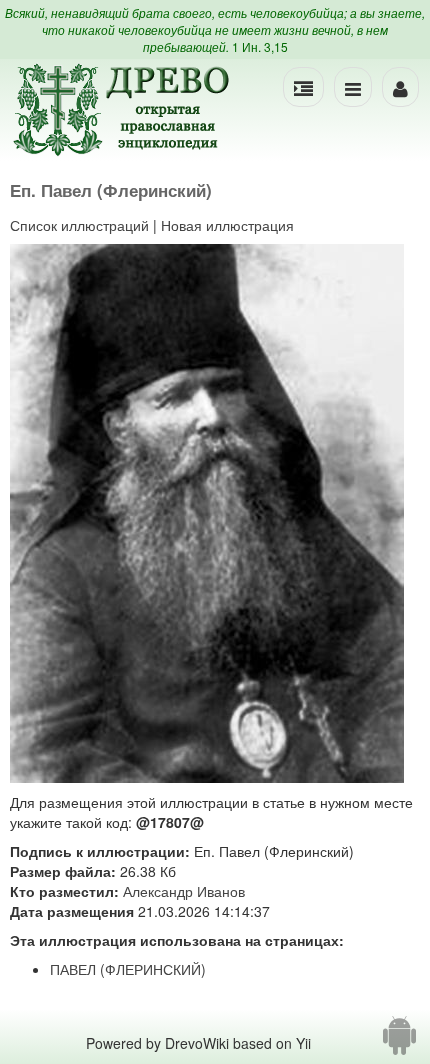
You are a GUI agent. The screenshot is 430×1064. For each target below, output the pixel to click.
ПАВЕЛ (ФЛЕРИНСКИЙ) (128, 969)
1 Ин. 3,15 (260, 46)
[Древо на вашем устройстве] (399, 1043)
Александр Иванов (184, 891)
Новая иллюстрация (227, 225)
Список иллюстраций (79, 225)
